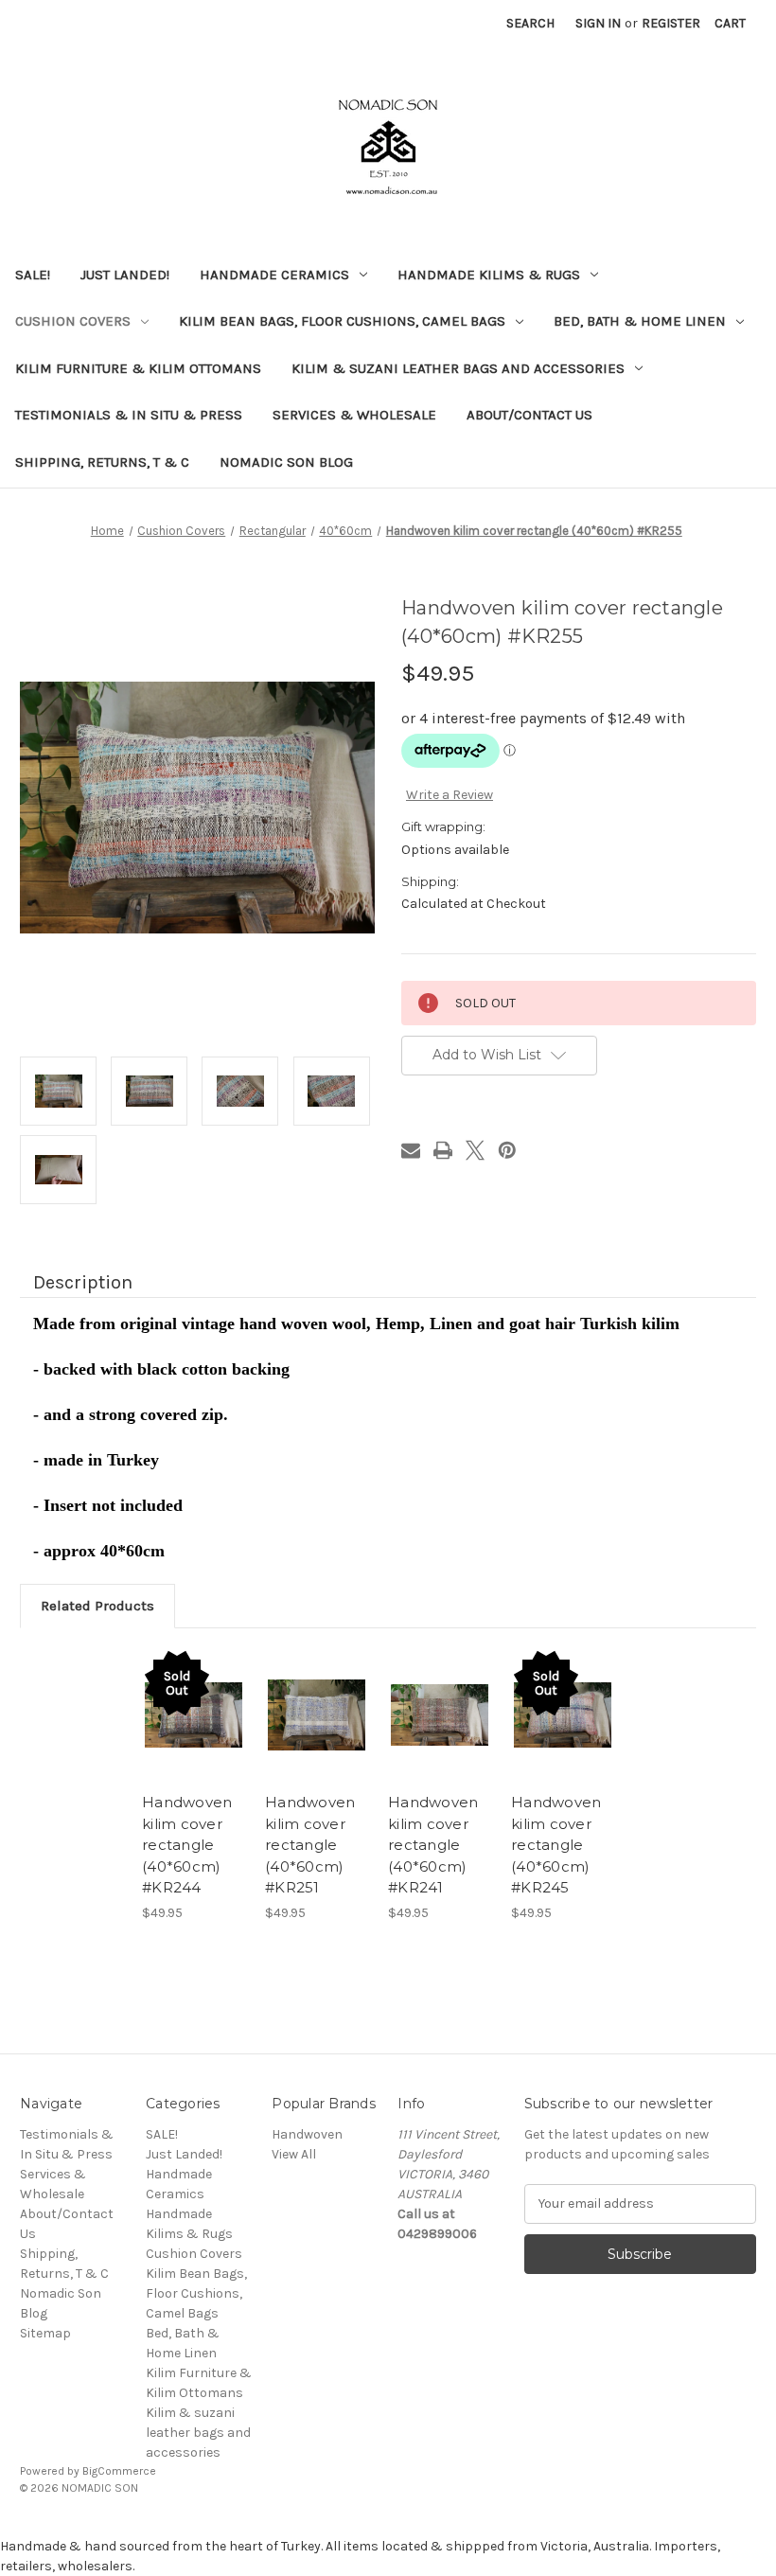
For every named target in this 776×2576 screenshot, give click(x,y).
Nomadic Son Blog (286, 462)
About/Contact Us (529, 415)
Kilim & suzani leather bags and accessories (458, 368)
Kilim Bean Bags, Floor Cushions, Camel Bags (342, 321)
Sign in (598, 23)
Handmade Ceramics (274, 275)
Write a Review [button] (450, 795)
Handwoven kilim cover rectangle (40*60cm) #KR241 (433, 1845)
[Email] (411, 1150)
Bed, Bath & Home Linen (640, 321)
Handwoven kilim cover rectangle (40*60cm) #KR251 (310, 1845)
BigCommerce (119, 2471)
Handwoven (307, 2134)
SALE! (33, 275)
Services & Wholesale (354, 415)
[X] (475, 1150)
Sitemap (45, 2333)
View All (294, 2154)
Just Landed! (125, 275)
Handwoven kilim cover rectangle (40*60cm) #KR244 (187, 1845)
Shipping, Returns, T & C (102, 462)
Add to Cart (317, 1714)
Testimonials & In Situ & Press (129, 415)
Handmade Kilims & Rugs (489, 275)
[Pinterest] (507, 1150)
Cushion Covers (73, 321)
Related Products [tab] (97, 1606)
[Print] (443, 1150)
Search (530, 23)
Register (671, 23)
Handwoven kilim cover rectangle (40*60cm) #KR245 (556, 1845)
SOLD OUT (194, 1714)
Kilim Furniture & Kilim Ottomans (138, 368)
